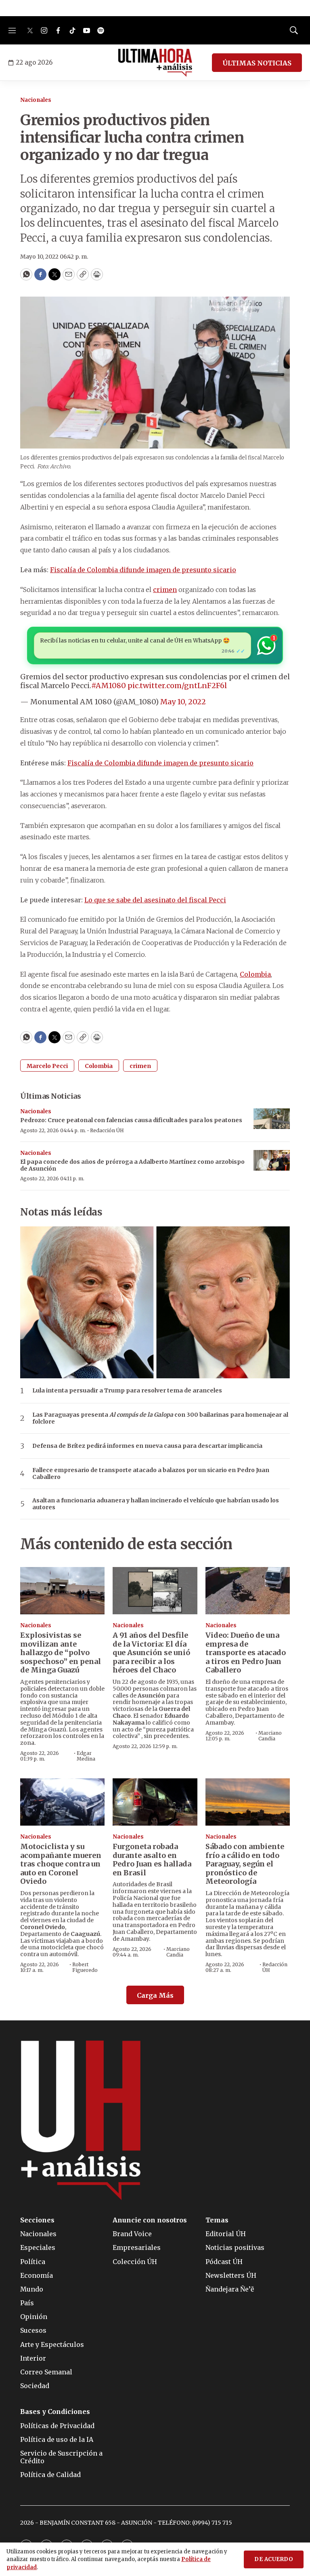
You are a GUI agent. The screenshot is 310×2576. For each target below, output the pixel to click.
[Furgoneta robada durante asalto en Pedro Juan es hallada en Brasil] (155, 1802)
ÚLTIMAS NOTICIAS (257, 63)
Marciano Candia (270, 1736)
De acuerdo (274, 2559)
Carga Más (155, 1995)
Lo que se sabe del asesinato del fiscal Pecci (155, 900)
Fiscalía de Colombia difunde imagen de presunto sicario (143, 570)
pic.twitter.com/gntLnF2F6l (177, 686)
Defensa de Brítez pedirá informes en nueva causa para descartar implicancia (147, 1446)
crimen (165, 590)
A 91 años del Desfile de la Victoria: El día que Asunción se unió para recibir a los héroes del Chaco (151, 1652)
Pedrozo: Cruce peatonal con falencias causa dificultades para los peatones (131, 1120)
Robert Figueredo (85, 1967)
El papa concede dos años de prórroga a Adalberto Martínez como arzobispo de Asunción (132, 1165)
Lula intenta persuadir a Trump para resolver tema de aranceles (127, 1391)
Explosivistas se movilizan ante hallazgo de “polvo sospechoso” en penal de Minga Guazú (61, 1652)
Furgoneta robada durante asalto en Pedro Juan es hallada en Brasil (152, 1860)
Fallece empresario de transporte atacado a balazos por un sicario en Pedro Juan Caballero (151, 1474)
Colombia (255, 974)
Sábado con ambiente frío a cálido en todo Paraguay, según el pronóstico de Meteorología (245, 1864)
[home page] (155, 63)
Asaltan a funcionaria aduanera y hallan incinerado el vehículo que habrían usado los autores (156, 1504)
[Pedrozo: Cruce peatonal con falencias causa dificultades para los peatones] (272, 1119)
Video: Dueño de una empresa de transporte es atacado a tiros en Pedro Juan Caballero (246, 1652)
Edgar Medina (86, 1756)
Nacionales (36, 100)
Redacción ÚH (107, 1130)
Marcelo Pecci (47, 1066)
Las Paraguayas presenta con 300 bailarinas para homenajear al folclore (160, 1418)
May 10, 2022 (183, 702)
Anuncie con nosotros (150, 2220)
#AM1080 (109, 686)
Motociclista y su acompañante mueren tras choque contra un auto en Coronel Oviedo (61, 1864)
